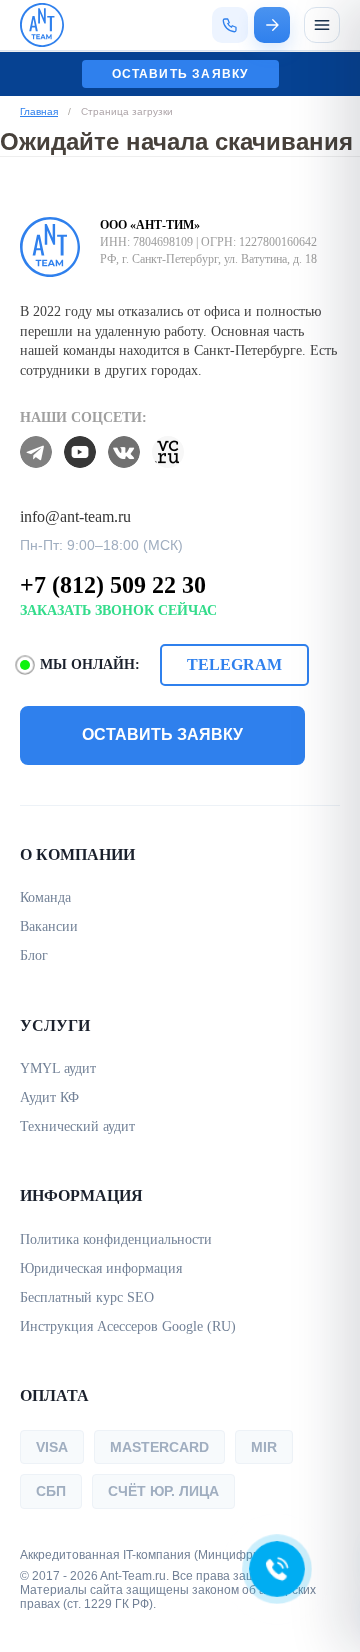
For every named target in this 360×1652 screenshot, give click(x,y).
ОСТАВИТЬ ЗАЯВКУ (162, 734)
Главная (39, 111)
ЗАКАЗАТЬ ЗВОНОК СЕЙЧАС (118, 610)
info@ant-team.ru (75, 516)
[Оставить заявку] (272, 25)
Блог (34, 955)
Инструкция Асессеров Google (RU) (128, 1326)
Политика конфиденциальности (116, 1239)
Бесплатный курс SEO (87, 1297)
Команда (45, 897)
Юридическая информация (101, 1268)
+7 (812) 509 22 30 (113, 585)
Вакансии (49, 926)
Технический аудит (77, 1126)
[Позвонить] (230, 25)
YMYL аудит (58, 1068)
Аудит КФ (49, 1097)
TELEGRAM (234, 664)
